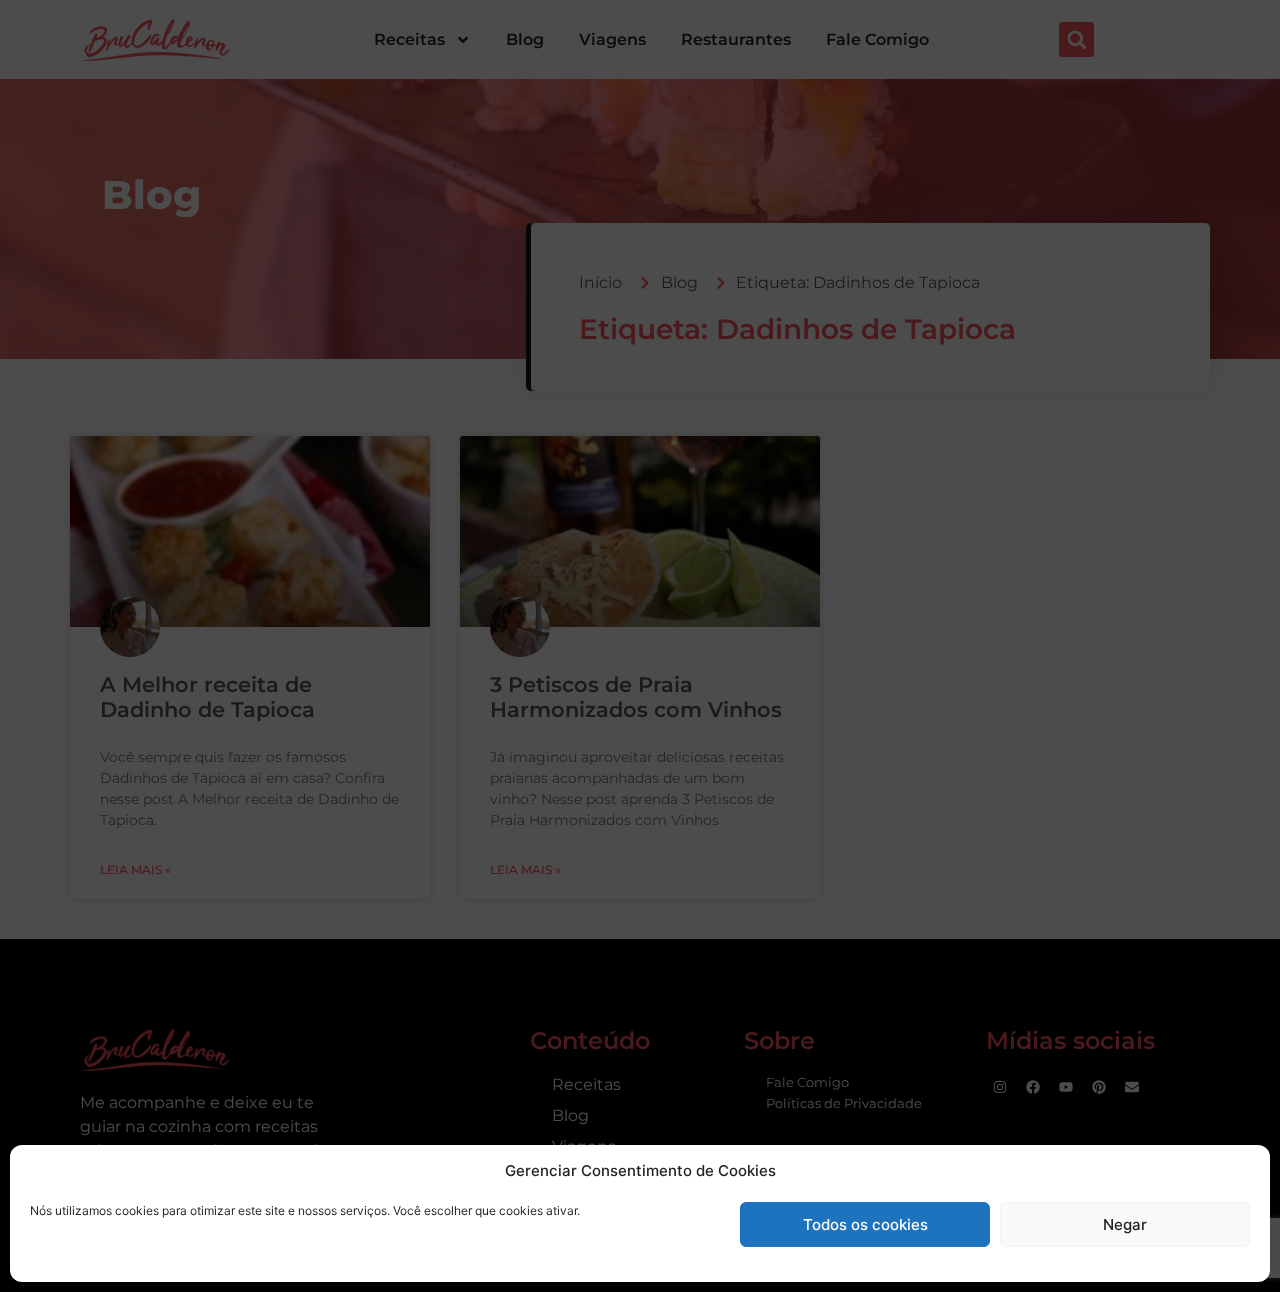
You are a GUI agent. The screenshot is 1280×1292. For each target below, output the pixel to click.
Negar (1125, 1224)
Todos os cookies (865, 1224)
